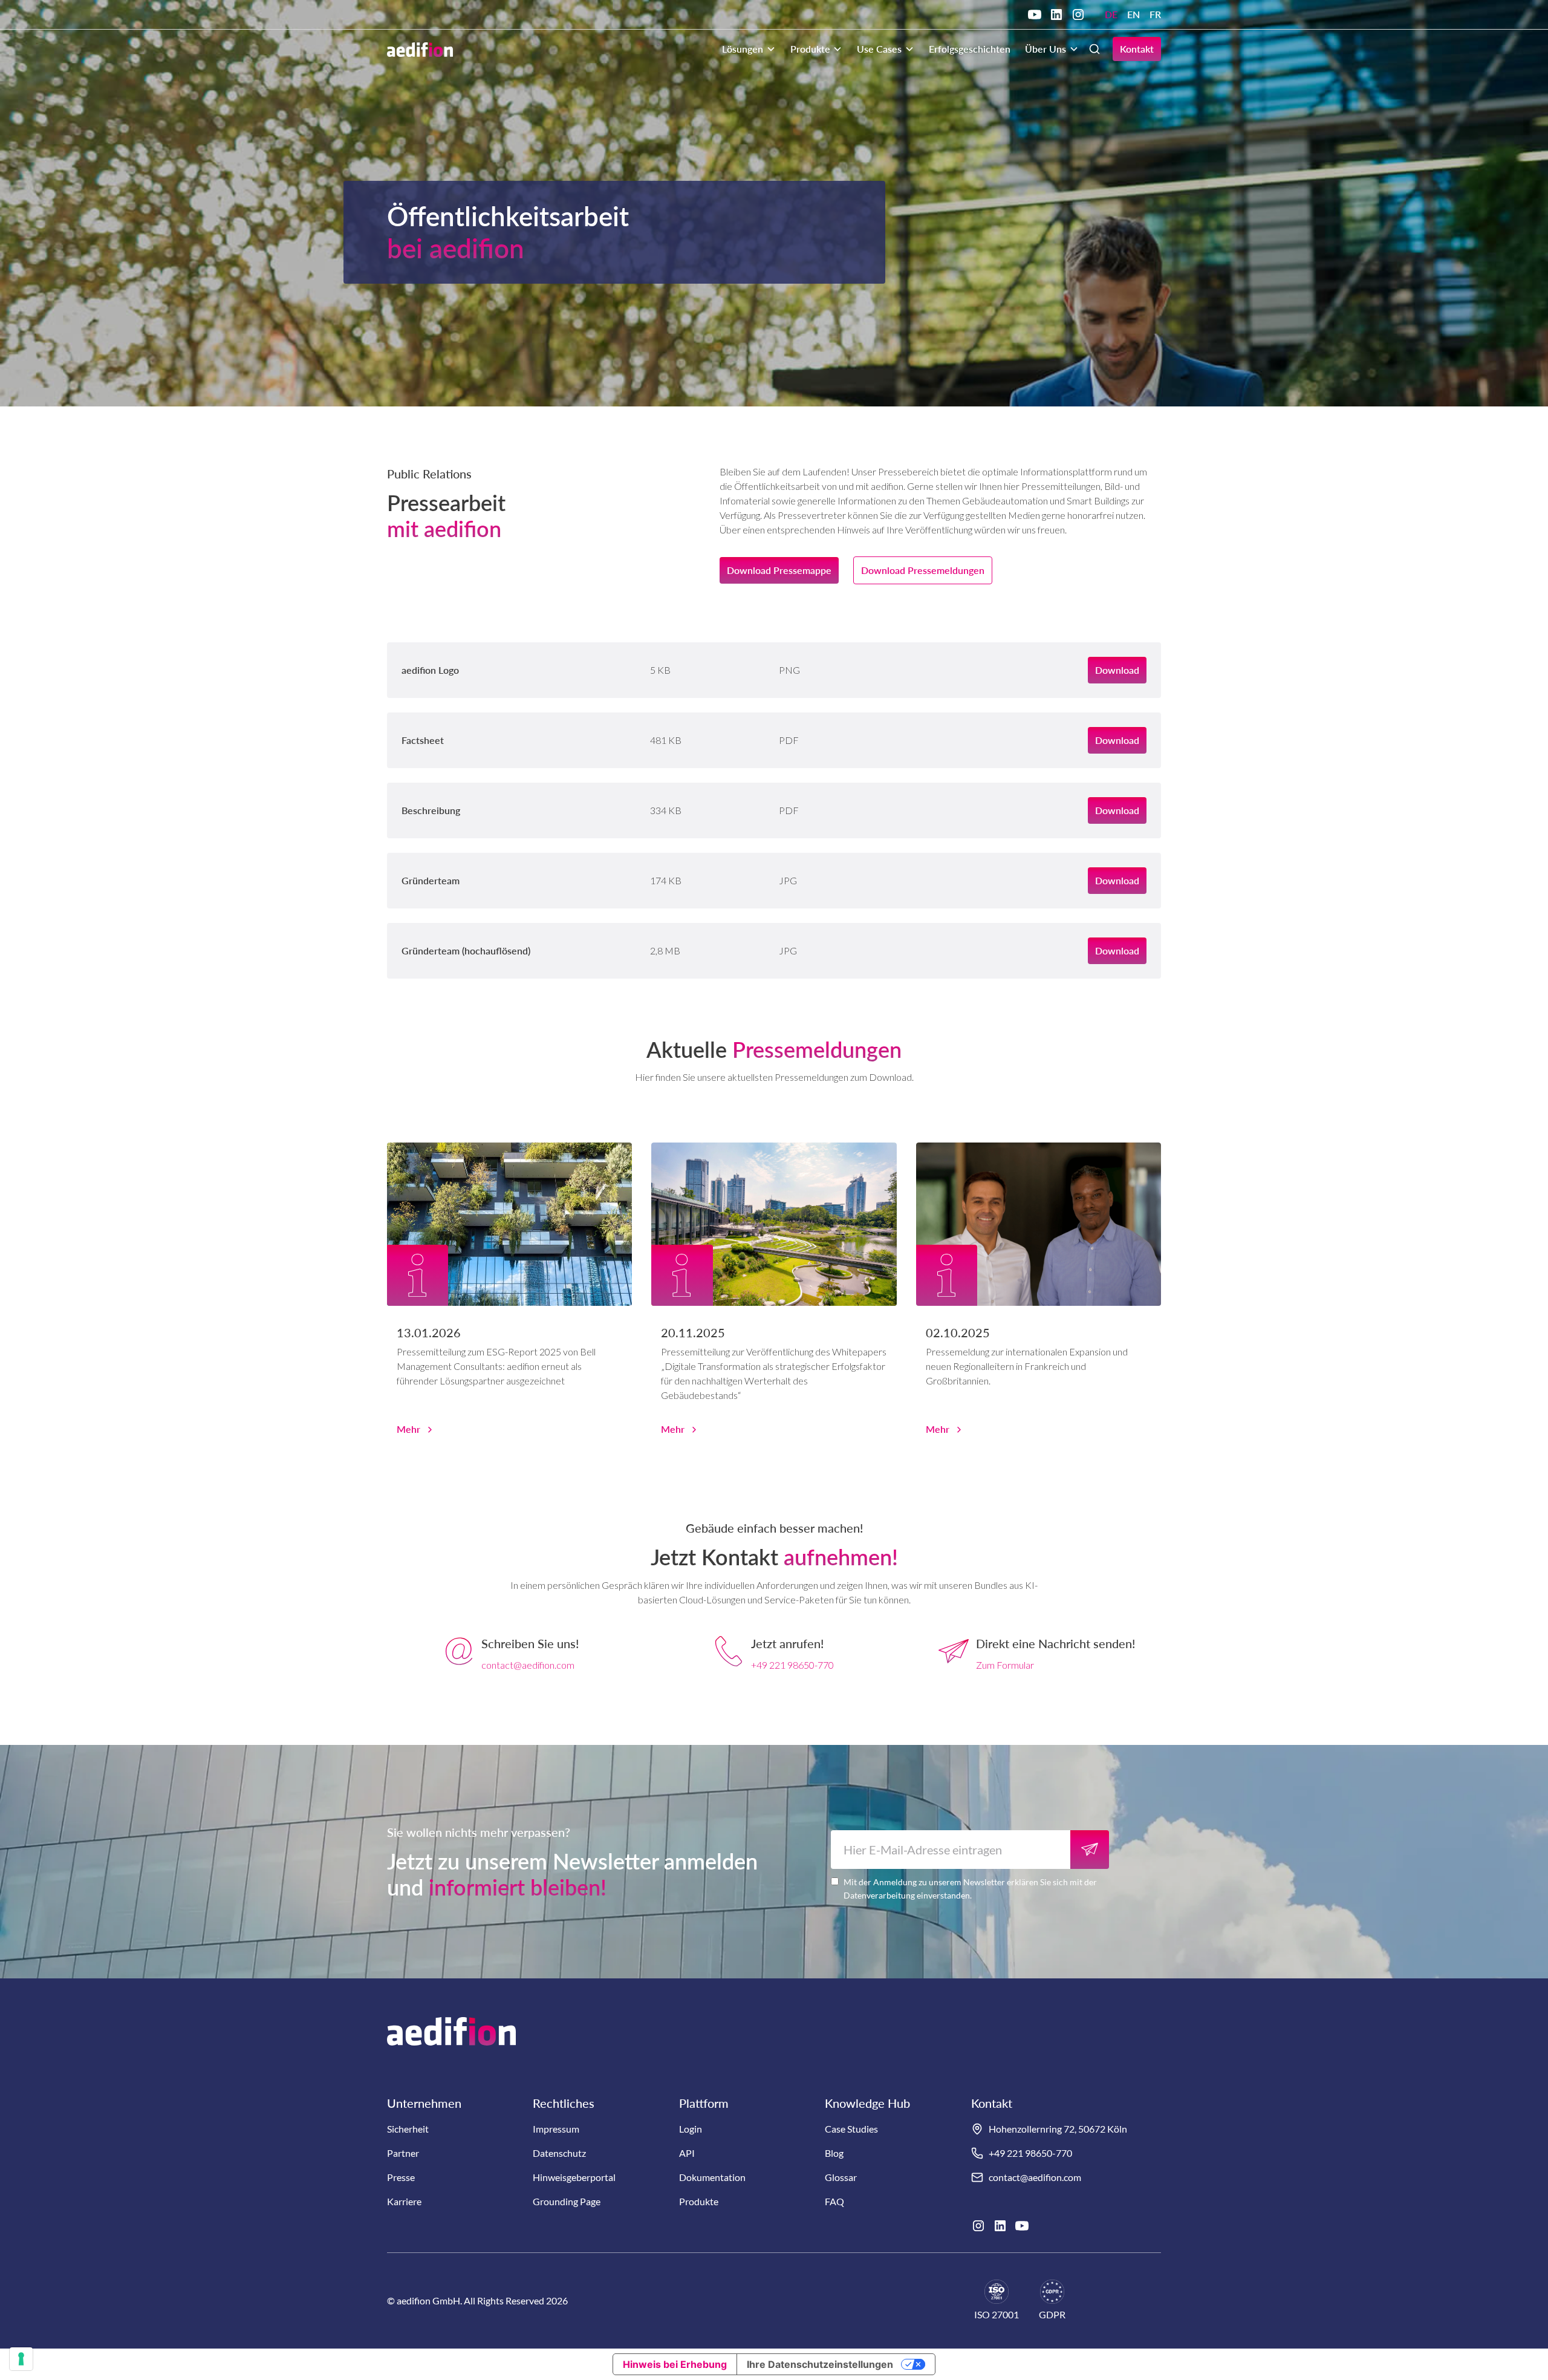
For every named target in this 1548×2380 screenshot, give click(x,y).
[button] (749, 49)
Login (691, 2129)
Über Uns (1046, 49)
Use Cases (879, 49)
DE (1111, 14)
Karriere (404, 2201)
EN (1133, 14)
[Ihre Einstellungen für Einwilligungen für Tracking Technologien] (21, 2359)
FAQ (834, 2201)
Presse (401, 2177)
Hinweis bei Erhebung (675, 2364)
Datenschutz (559, 2153)
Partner (403, 2153)
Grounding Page (567, 2201)
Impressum (556, 2129)
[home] (420, 49)
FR (1155, 14)
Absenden (1090, 1850)
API (687, 2153)
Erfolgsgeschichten (970, 49)
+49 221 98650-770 (792, 1665)
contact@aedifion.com (528, 1665)
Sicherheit (408, 2129)
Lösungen (743, 49)
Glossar (841, 2177)
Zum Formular (1005, 1665)
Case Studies (851, 2129)
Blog (834, 2153)
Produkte (810, 49)
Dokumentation (712, 2177)
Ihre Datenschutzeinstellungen (820, 2364)
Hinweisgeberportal (574, 2177)
